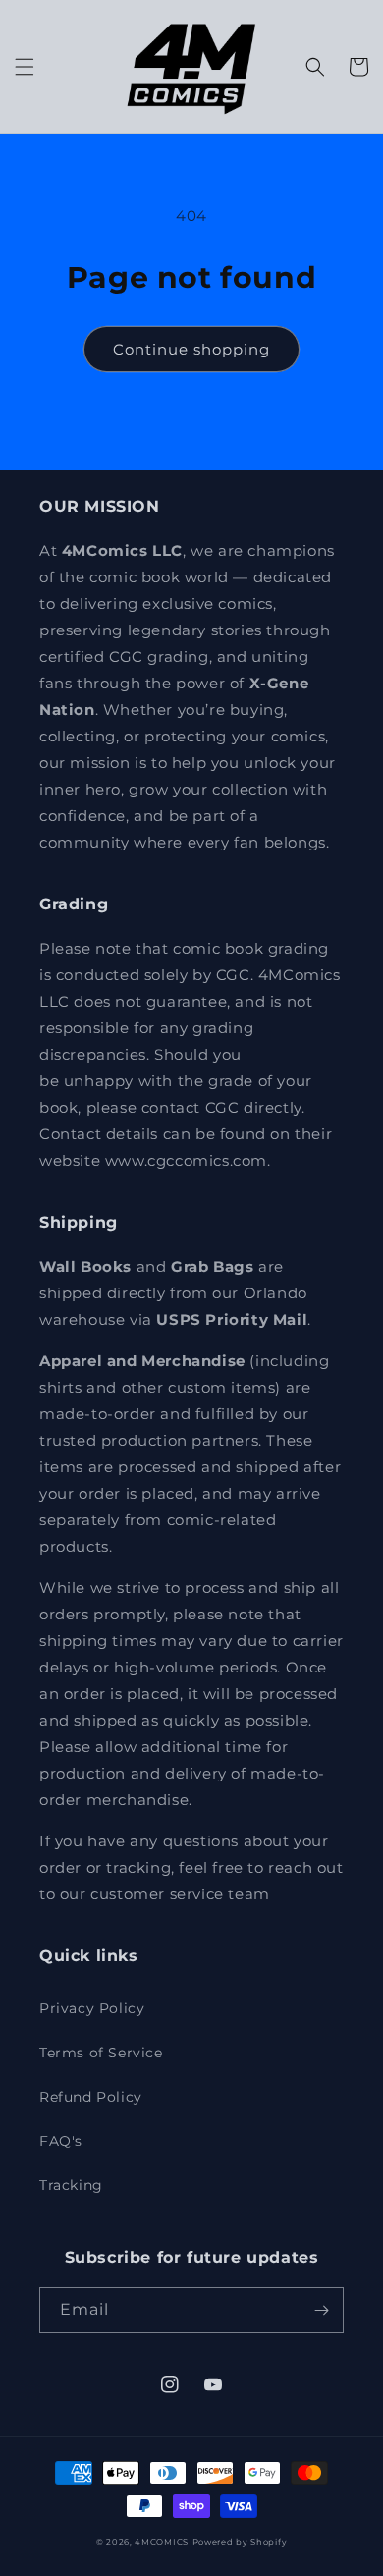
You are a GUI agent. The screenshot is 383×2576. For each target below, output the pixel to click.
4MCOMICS (162, 2542)
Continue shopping (191, 349)
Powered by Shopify (240, 2542)
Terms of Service (101, 2053)
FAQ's (61, 2141)
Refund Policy (91, 2097)
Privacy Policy (92, 2008)
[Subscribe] (321, 2310)
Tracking (71, 2185)
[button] (25, 67)
